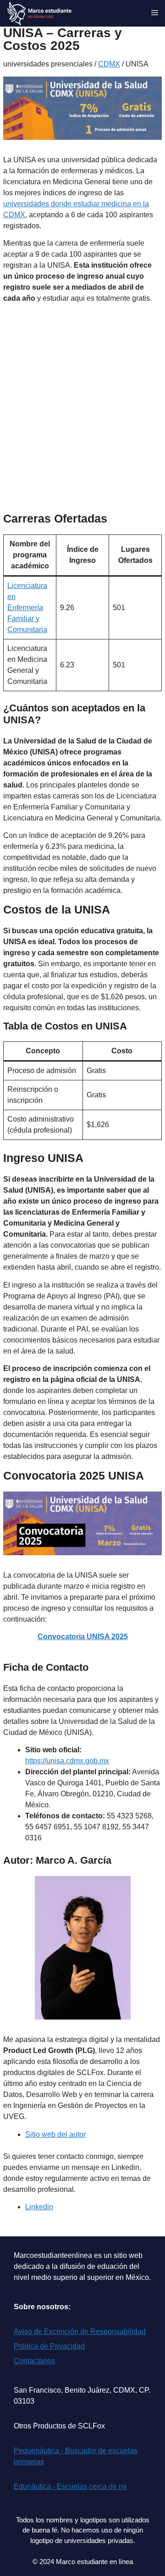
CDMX (109, 64)
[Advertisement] (82, 418)
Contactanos (34, 2361)
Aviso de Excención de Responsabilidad (80, 2331)
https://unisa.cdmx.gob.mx (67, 1761)
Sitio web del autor (55, 2134)
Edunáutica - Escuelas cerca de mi (70, 2486)
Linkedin (39, 2207)
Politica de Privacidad (49, 2346)
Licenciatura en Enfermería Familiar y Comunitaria (27, 608)
